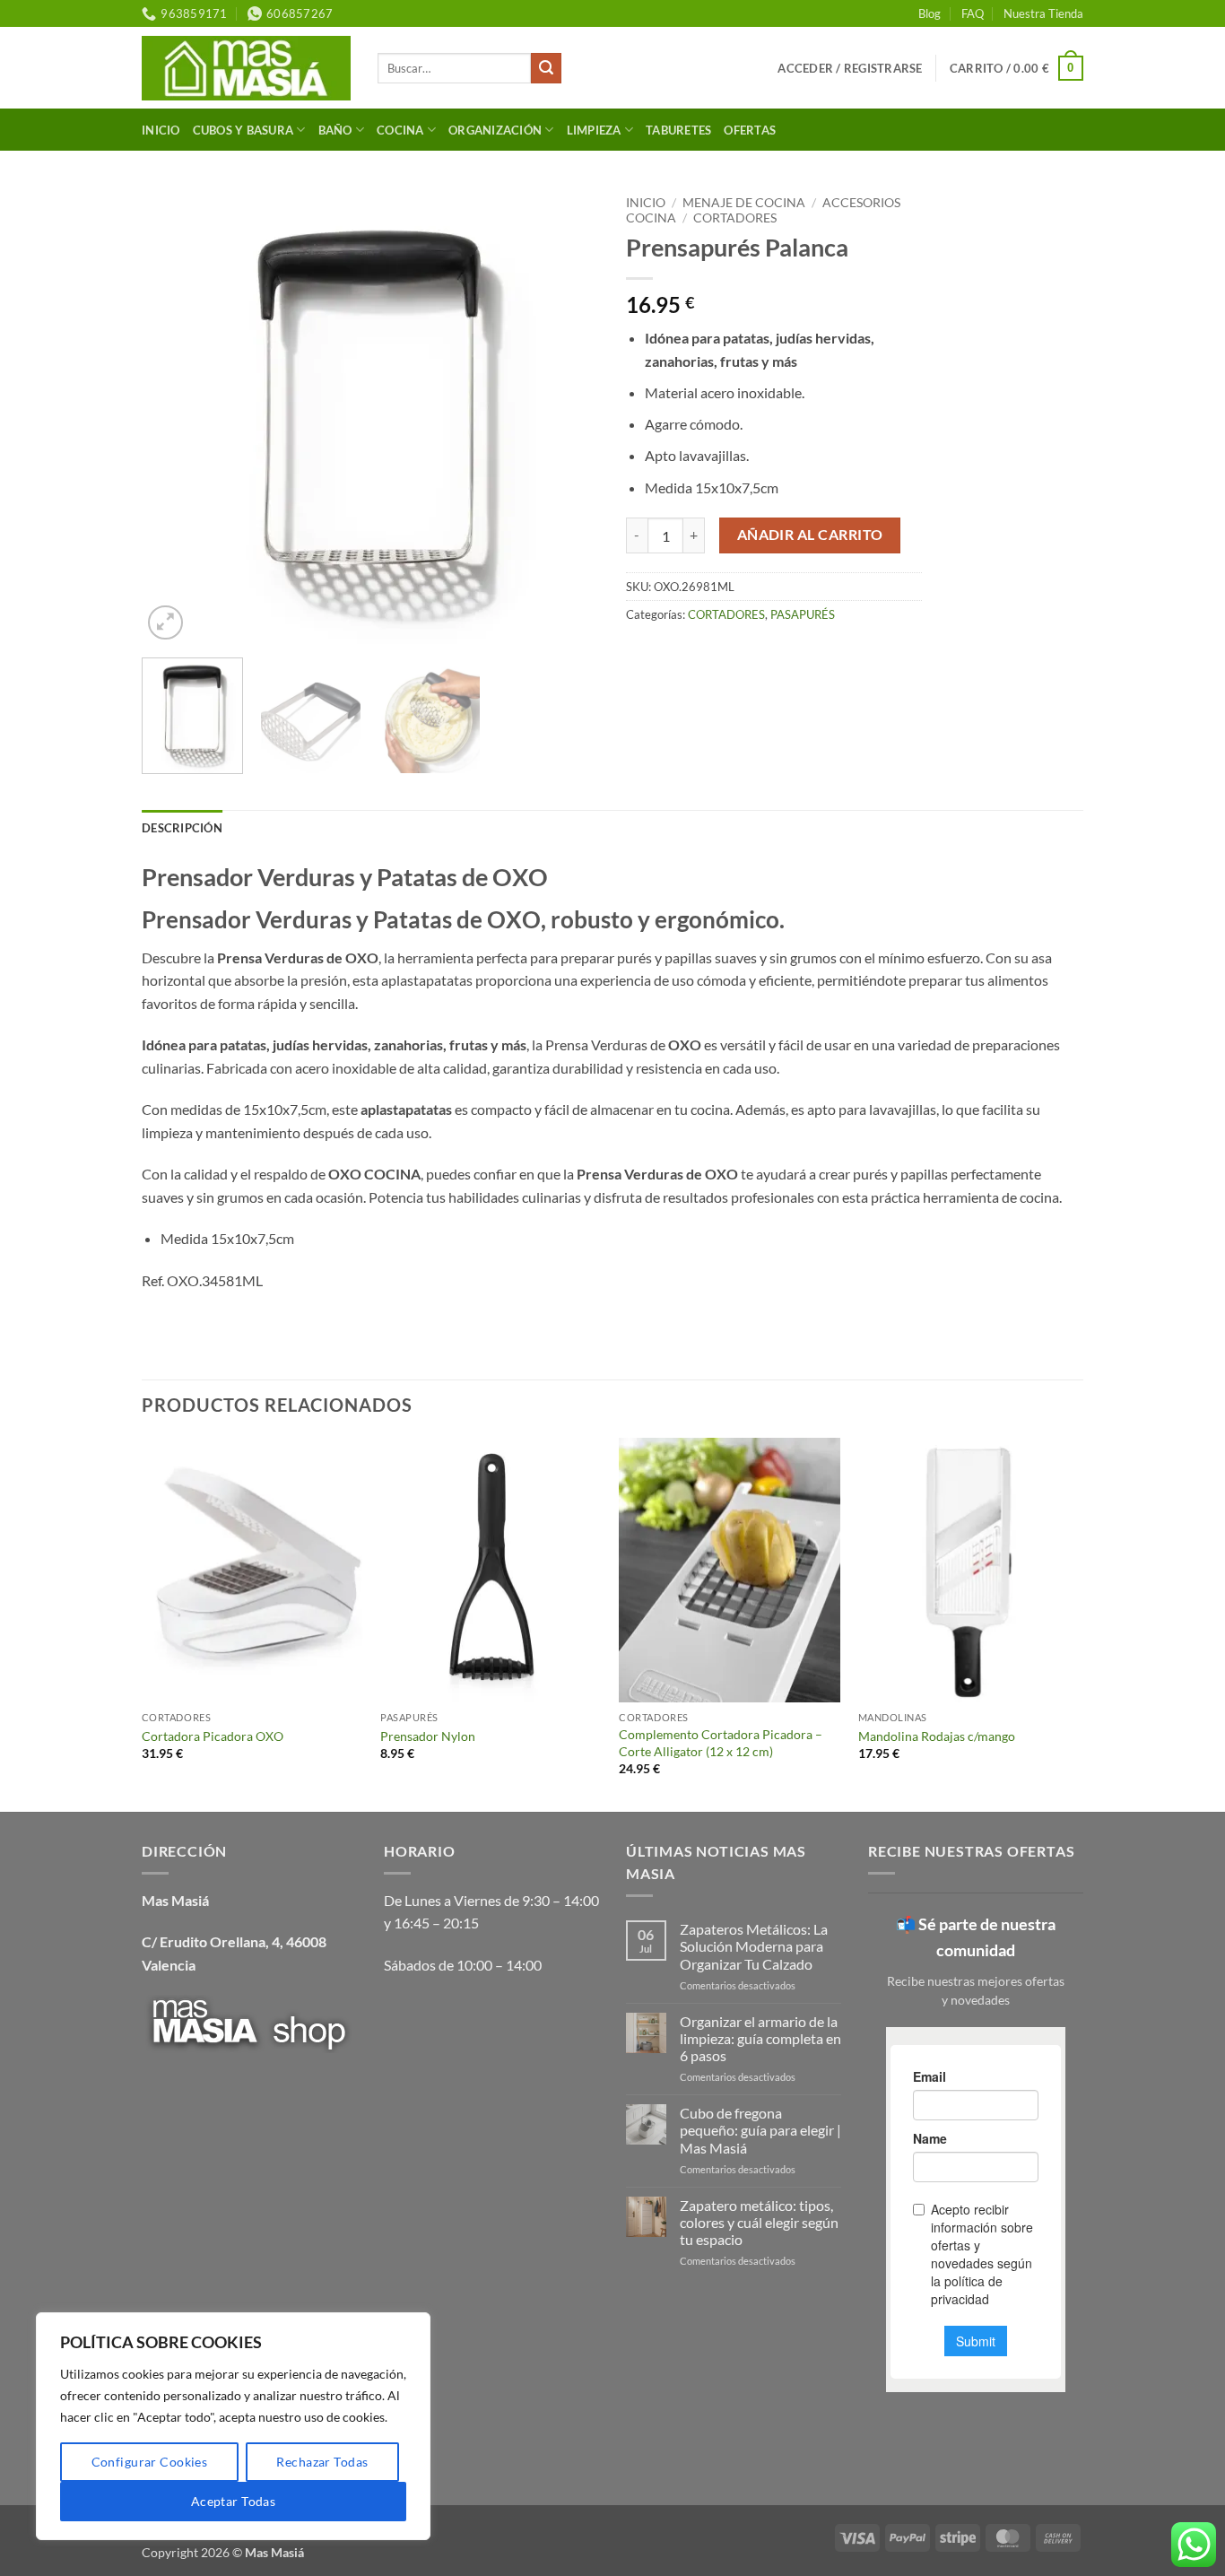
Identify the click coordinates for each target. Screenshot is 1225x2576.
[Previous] (173, 415)
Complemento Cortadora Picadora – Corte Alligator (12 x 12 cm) (721, 1743)
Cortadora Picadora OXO (213, 1736)
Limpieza (594, 130)
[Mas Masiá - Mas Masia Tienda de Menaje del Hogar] (246, 68)
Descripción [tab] (182, 828)
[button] (850, 68)
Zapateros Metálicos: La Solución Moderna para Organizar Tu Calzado (754, 1946)
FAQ (973, 13)
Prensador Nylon (428, 1736)
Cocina (400, 130)
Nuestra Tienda (1043, 13)
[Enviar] (546, 68)
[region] (233, 2426)
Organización (495, 130)
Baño (335, 130)
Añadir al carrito (810, 535)
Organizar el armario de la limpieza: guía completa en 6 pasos (760, 2038)
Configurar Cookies (150, 2462)
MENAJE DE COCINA (744, 203)
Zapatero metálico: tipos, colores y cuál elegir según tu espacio (759, 2222)
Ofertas (750, 130)
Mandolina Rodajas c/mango (937, 1736)
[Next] (568, 415)
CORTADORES (735, 218)
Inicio (161, 130)
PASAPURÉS (803, 614)
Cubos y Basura (243, 130)
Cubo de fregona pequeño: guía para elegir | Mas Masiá (760, 2130)
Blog (930, 13)
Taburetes (678, 130)
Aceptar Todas (233, 2501)
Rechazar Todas (322, 2462)
